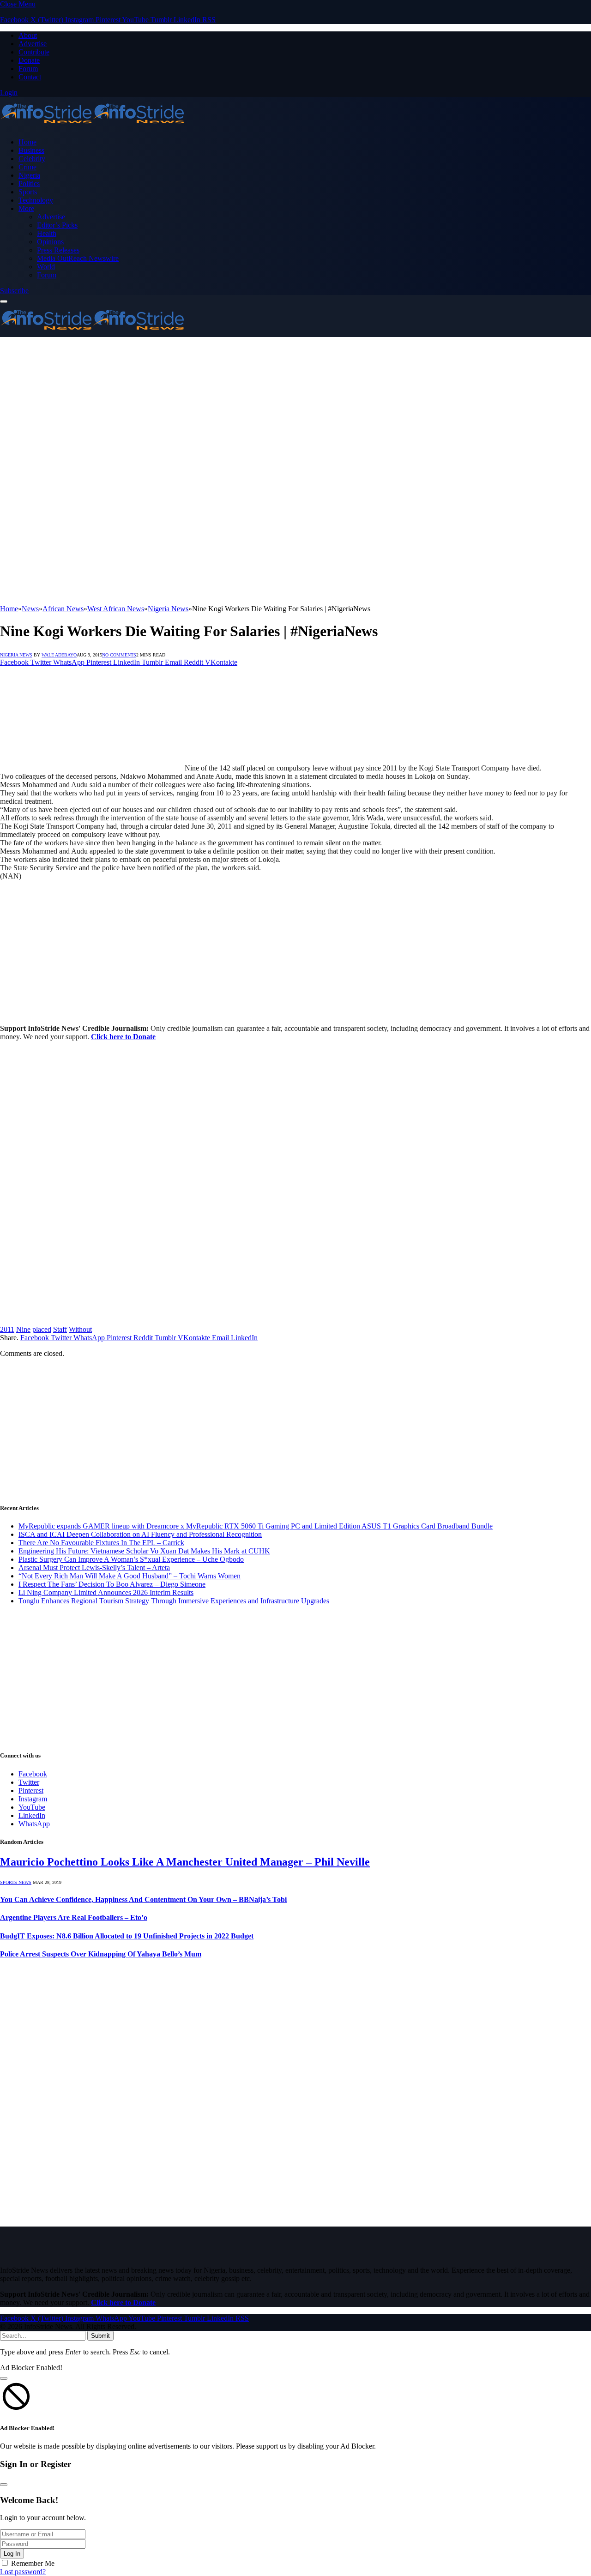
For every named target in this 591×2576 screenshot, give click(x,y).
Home (27, 142)
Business (31, 150)
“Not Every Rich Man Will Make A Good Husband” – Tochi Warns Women (130, 1576)
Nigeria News (16, 655)
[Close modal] (4, 2378)
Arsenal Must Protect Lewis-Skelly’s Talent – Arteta (94, 1568)
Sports (28, 192)
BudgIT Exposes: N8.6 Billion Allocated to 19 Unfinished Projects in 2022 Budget (127, 1936)
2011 (7, 1329)
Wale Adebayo (59, 655)
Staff (60, 1329)
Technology (36, 200)
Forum (28, 69)
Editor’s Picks (57, 225)
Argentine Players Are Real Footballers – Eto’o (74, 1917)
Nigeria (29, 175)
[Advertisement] (295, 406)
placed (42, 1329)
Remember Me (33, 2563)
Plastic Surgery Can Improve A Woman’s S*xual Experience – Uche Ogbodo (131, 1559)
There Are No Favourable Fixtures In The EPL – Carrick (101, 1543)
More (26, 208)
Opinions (50, 242)
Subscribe (14, 291)
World (46, 267)
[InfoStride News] (92, 126)
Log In (12, 2554)
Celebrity (32, 159)
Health (47, 233)
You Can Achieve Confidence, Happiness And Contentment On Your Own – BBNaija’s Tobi (143, 1899)
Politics (29, 184)
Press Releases (58, 250)
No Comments (119, 655)
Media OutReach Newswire (78, 258)
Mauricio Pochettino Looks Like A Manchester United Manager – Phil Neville (185, 1862)
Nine (23, 1329)
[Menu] (4, 301)
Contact (30, 77)
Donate (29, 60)
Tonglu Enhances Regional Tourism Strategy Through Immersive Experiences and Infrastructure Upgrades (174, 1601)
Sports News (16, 1882)
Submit (100, 2336)
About (28, 35)
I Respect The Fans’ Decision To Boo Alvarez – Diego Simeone (112, 1584)
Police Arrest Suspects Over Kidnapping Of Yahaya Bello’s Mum (101, 1954)
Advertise (33, 44)
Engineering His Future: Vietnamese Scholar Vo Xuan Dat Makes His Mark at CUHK (144, 1551)
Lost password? (23, 2572)
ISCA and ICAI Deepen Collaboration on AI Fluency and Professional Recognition (140, 1534)
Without (80, 1329)
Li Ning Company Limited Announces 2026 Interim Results (106, 1592)
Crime (27, 167)
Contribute (34, 52)
